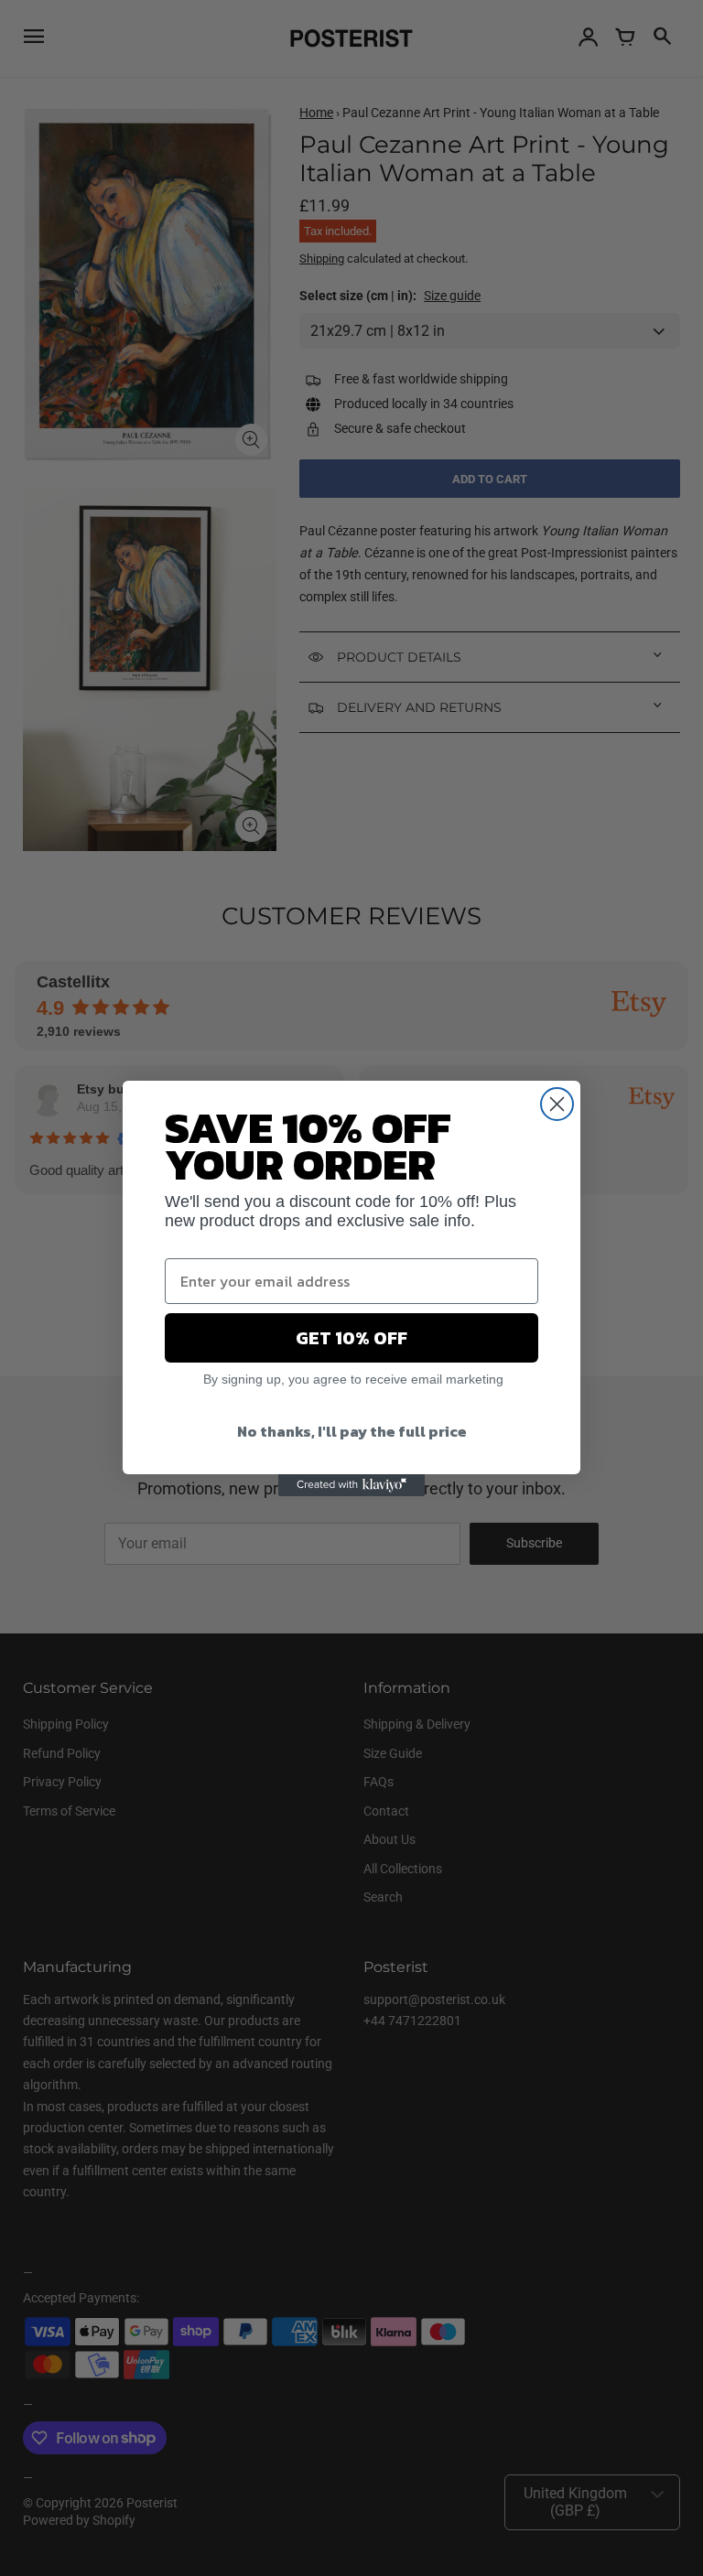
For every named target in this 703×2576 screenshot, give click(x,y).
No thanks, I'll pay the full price (352, 1431)
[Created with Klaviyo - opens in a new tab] (351, 1485)
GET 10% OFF (351, 1338)
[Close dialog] (557, 1104)
